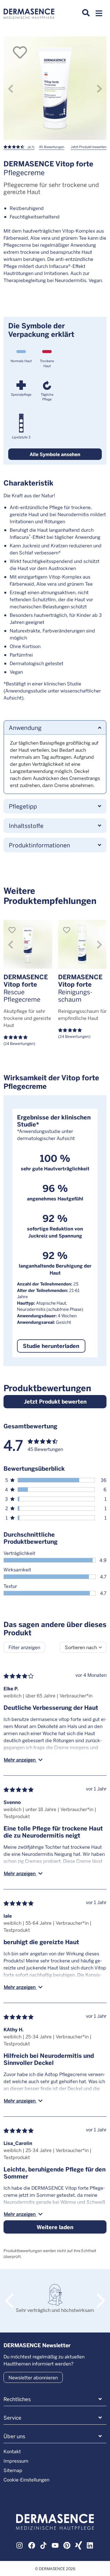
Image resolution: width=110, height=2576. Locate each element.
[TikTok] (43, 2544)
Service (12, 2418)
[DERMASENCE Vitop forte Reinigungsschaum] (82, 944)
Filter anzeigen (24, 1647)
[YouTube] (55, 2544)
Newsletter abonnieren (33, 2377)
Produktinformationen (39, 845)
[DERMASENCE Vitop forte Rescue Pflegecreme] (28, 944)
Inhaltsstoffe (26, 825)
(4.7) (31, 147)
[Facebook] (32, 2544)
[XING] (79, 2544)
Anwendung (25, 727)
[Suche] (86, 13)
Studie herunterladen (51, 1346)
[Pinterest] (67, 2544)
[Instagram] (20, 2544)
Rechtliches (17, 2399)
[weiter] (99, 88)
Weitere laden (55, 2227)
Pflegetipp (23, 806)
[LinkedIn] (90, 2544)
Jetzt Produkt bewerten (89, 147)
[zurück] (11, 88)
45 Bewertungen (52, 147)
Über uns (14, 2436)
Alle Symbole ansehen (55, 454)
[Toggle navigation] (99, 15)
